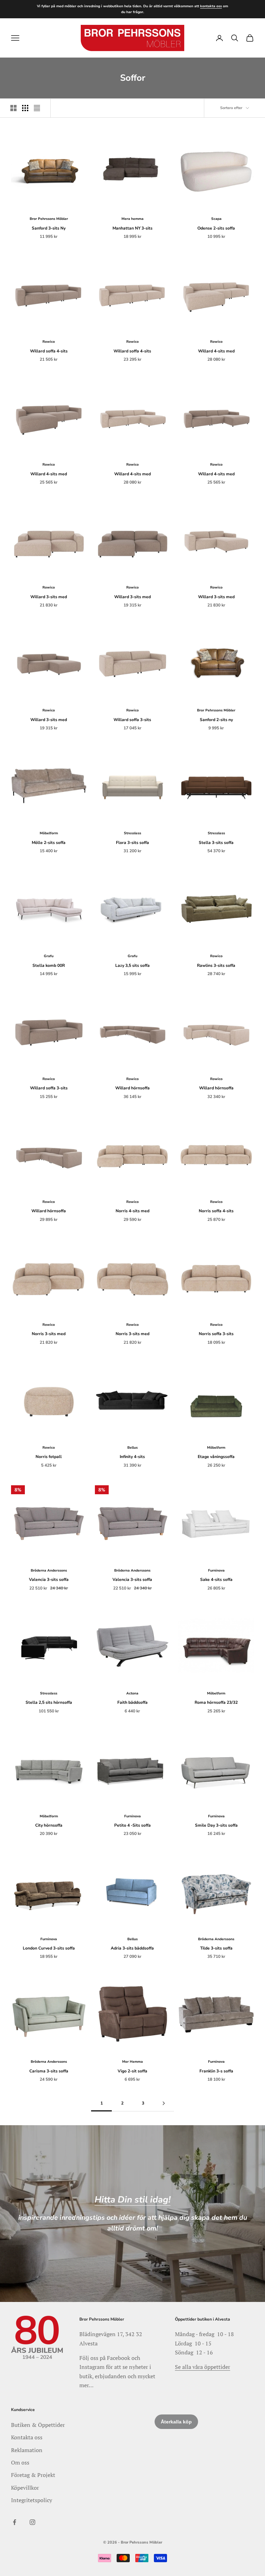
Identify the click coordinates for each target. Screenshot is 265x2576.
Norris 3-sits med (49, 1334)
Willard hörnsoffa (132, 1088)
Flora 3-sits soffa (132, 843)
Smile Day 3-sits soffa (216, 1825)
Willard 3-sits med (49, 597)
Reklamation (27, 2450)
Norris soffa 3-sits (216, 1334)
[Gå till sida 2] (164, 2103)
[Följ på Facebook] (14, 2522)
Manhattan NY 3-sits (132, 228)
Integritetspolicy (32, 2500)
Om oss (20, 2462)
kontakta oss (211, 6)
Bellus (132, 1448)
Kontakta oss (27, 2437)
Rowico (49, 342)
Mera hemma (132, 219)
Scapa (216, 219)
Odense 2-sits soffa (216, 228)
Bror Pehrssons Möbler (49, 219)
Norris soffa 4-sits (216, 1211)
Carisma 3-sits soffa (49, 2071)
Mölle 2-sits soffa (49, 843)
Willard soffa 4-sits (49, 351)
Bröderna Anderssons (49, 1571)
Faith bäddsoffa (132, 1702)
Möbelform (49, 833)
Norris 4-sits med (132, 1211)
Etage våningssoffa (216, 1457)
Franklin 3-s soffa (216, 2071)
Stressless (132, 833)
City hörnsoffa (49, 1825)
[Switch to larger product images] (13, 108)
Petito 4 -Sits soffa (132, 1825)
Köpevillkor (25, 2488)
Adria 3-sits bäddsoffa (132, 1948)
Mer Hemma (132, 2062)
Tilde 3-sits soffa (216, 1948)
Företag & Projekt (33, 2475)
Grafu (49, 956)
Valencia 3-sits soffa (49, 1579)
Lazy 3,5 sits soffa (132, 965)
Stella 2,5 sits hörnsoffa (49, 1702)
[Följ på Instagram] (32, 2522)
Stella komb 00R (49, 965)
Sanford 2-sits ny (216, 720)
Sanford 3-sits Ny (49, 228)
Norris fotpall (49, 1457)
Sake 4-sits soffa (216, 1579)
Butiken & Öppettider (38, 2425)
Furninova (216, 1571)
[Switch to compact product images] (37, 108)
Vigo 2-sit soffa (132, 2071)
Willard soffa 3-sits (132, 720)
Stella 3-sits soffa (216, 843)
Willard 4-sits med (216, 351)
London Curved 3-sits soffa (49, 1948)
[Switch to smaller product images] (25, 108)
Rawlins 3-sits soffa (216, 965)
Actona (132, 1693)
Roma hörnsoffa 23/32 (216, 1702)
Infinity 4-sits (132, 1457)
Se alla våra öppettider (203, 2367)
